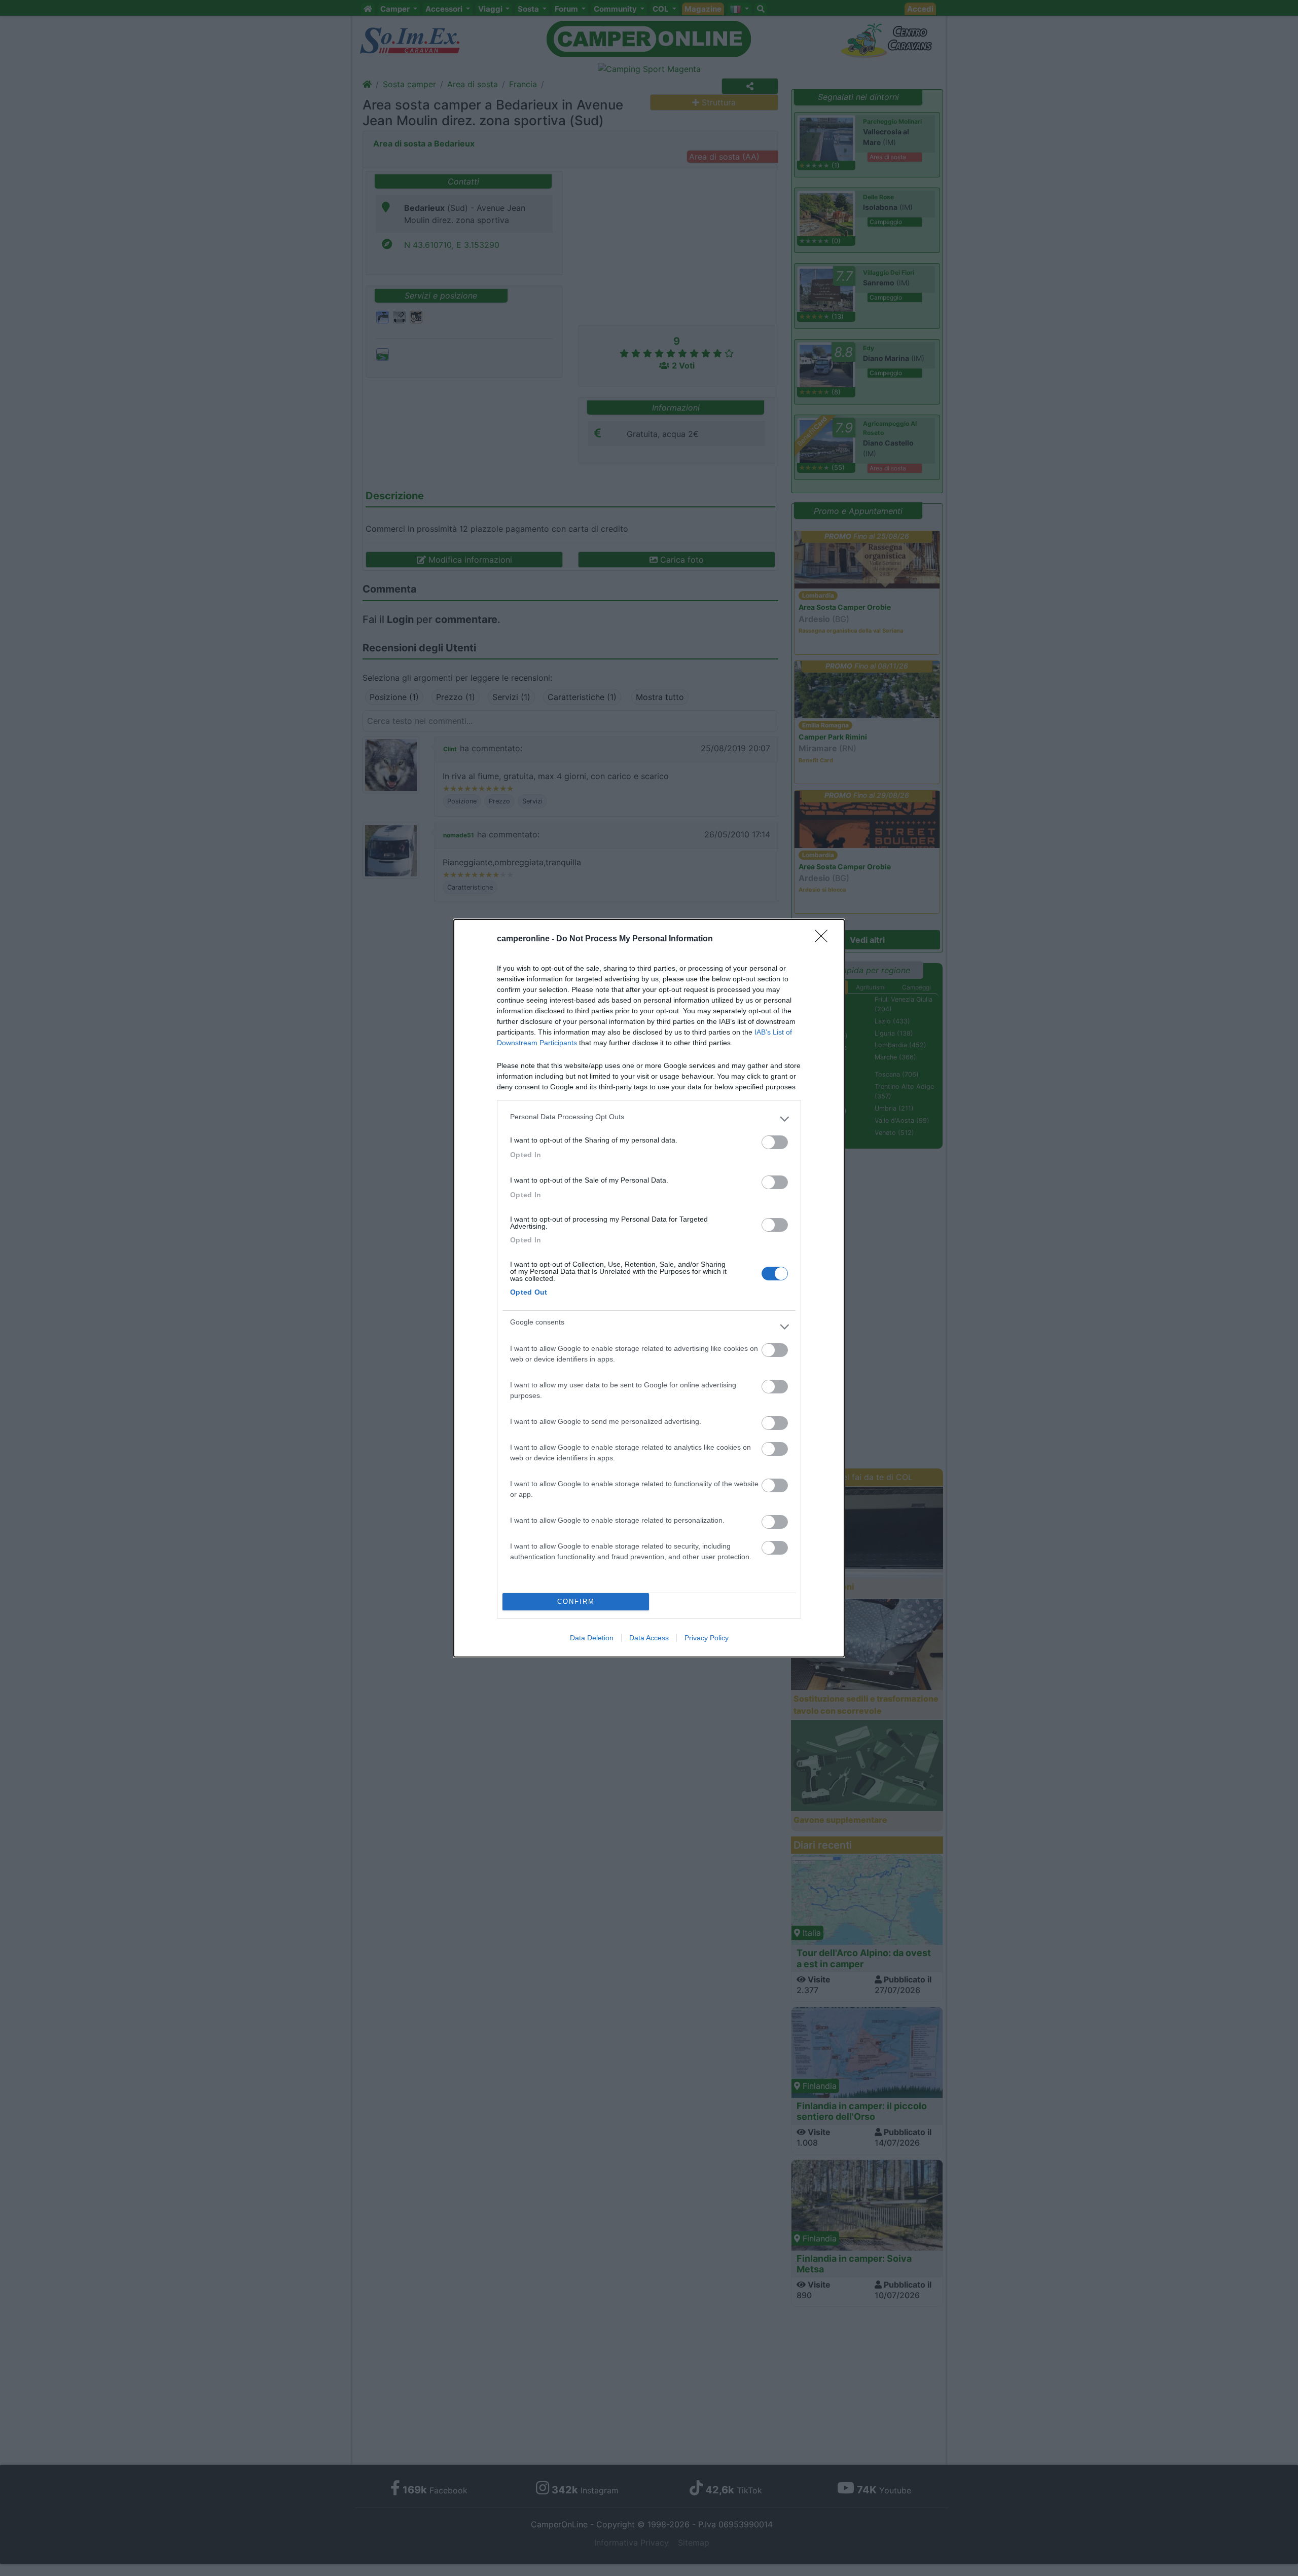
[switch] (775, 1142)
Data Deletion (592, 1638)
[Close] (824, 939)
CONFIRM (576, 1602)
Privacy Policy (707, 1638)
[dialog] (649, 1288)
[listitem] (649, 1119)
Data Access (649, 1638)
